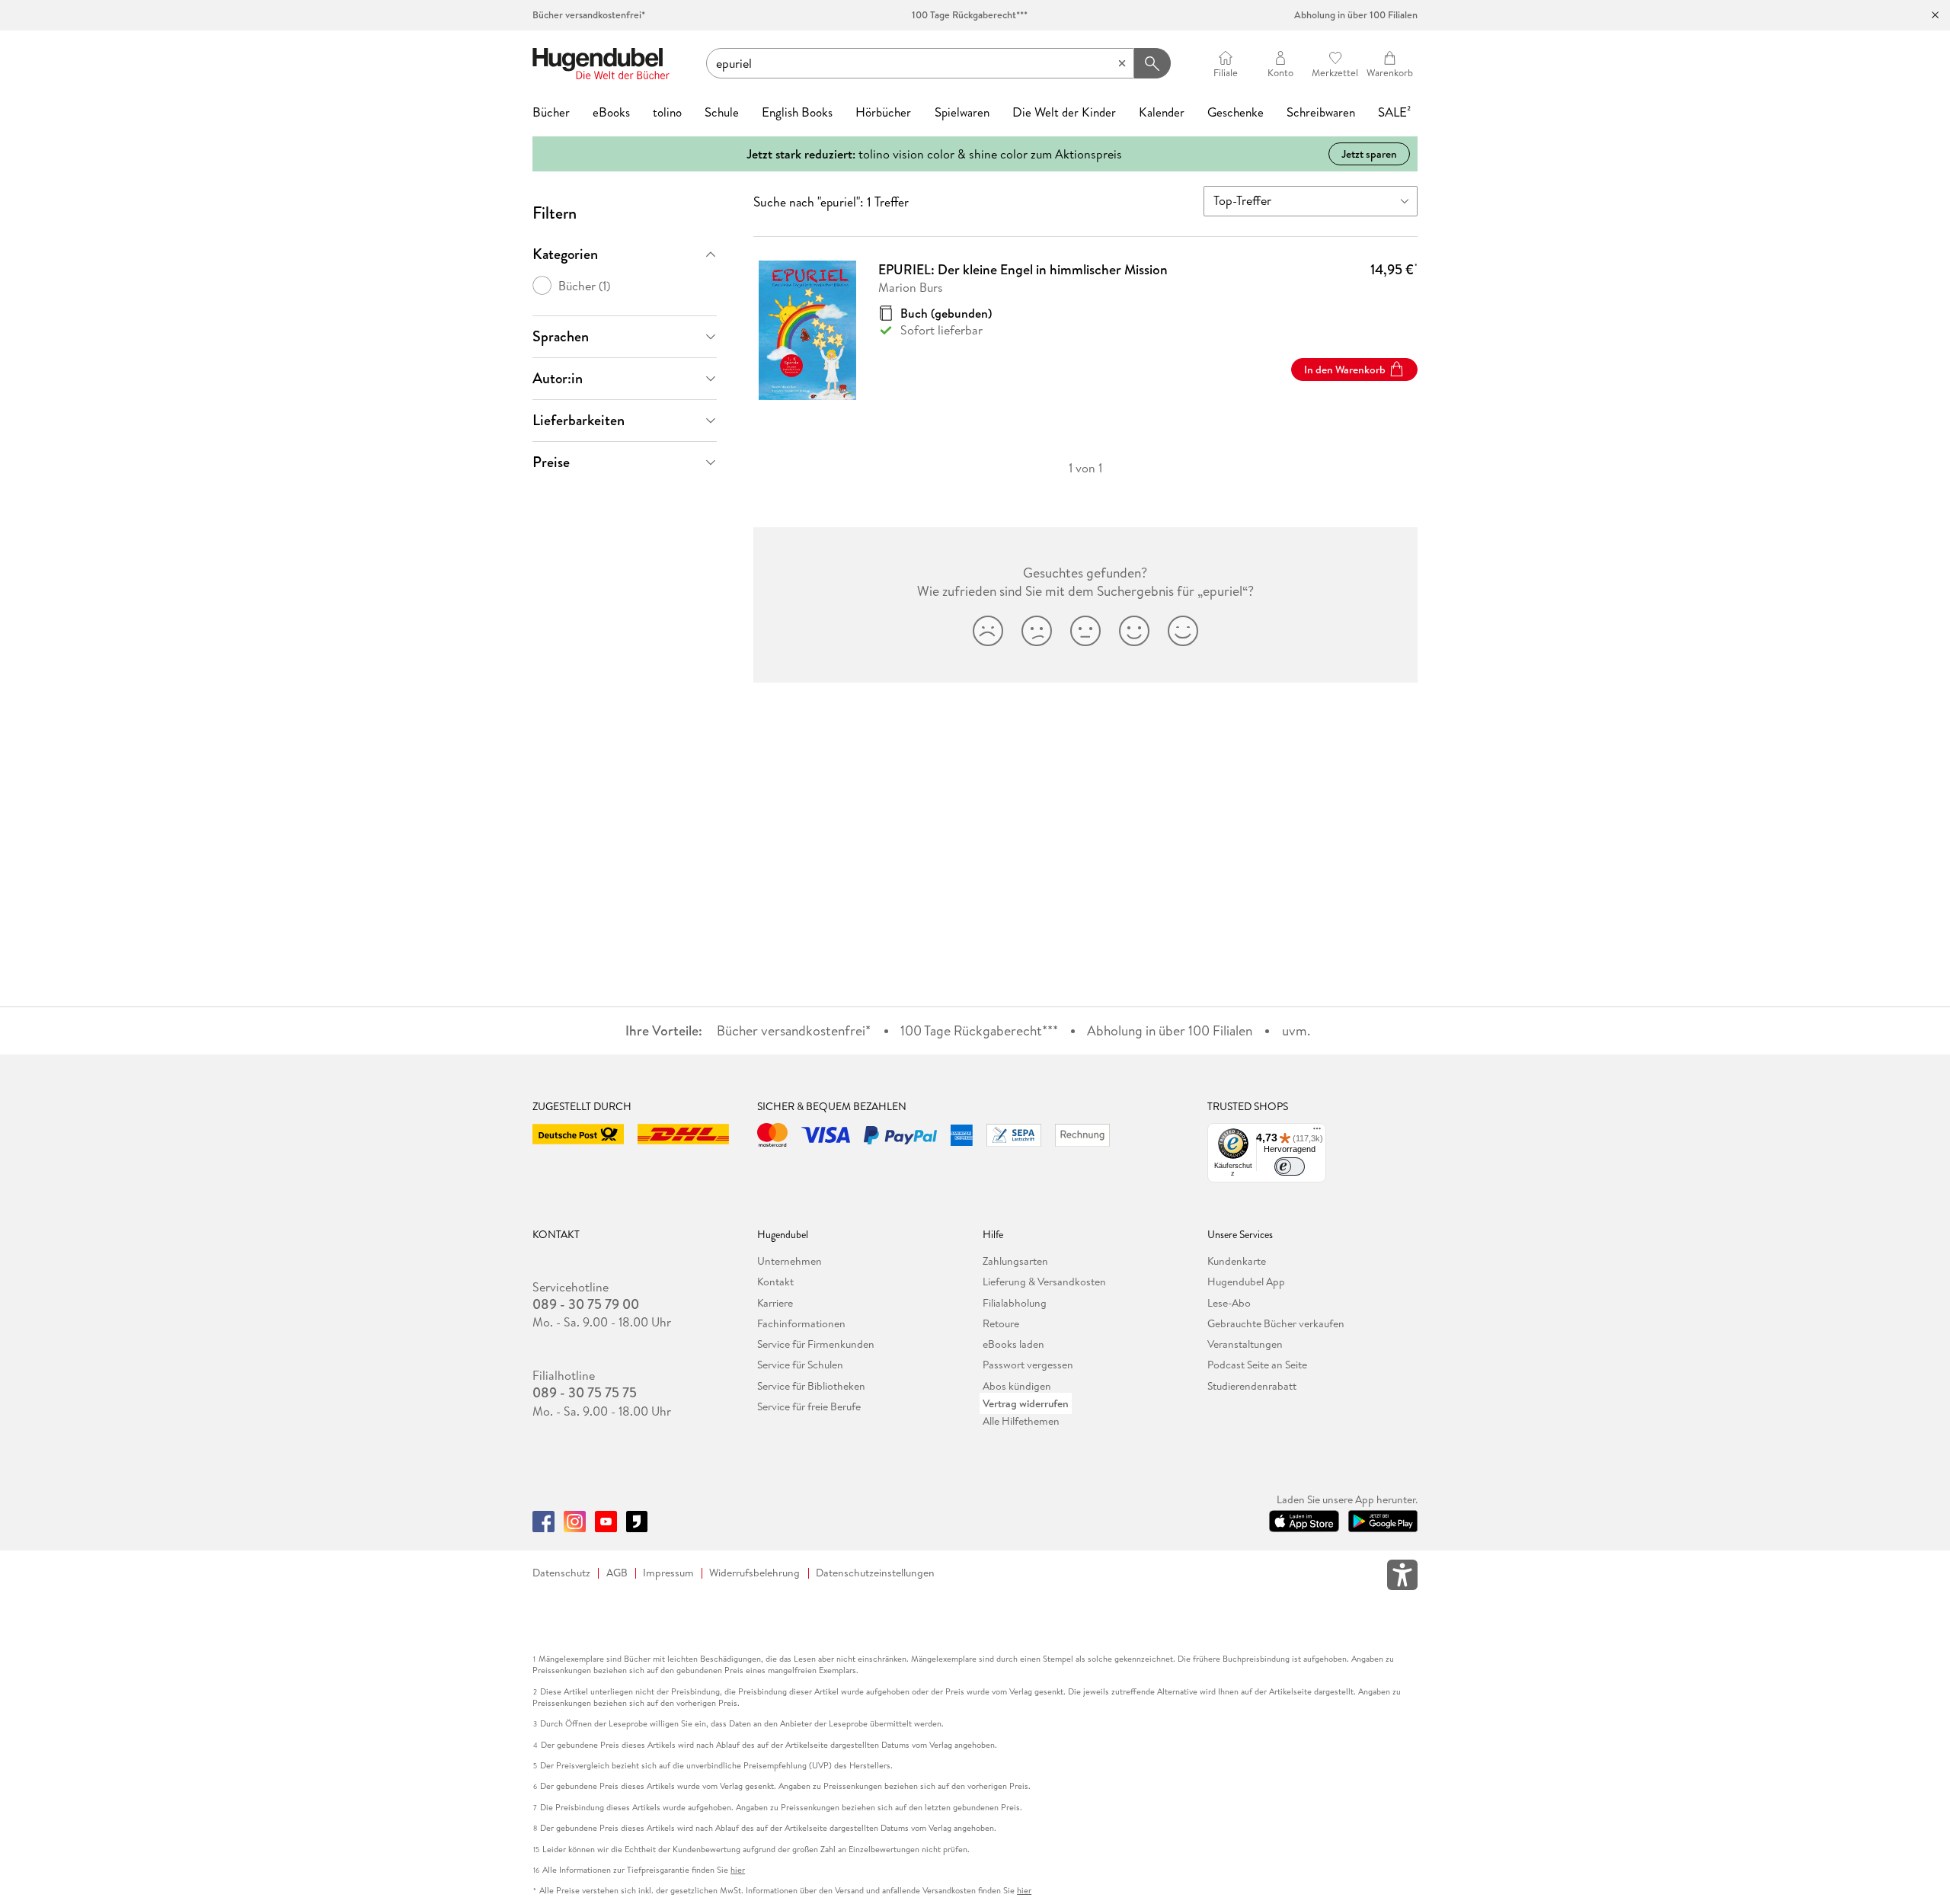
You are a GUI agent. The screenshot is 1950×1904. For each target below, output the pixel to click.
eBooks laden (1013, 1344)
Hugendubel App (1246, 1282)
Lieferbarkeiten (579, 420)
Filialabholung (1015, 1303)
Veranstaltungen (1245, 1344)
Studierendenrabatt (1252, 1386)
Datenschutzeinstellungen (875, 1573)
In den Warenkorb (1345, 370)
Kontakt (775, 1282)
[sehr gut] (1183, 631)
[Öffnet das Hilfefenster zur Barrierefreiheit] (1402, 1578)
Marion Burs (911, 287)
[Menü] (1317, 1132)
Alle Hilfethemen (1021, 1421)
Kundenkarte (1237, 1261)
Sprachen (561, 336)
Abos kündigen (1017, 1386)
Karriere (775, 1303)
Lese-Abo (1229, 1303)
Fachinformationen (801, 1323)
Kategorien (565, 254)
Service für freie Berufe (809, 1406)
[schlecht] (1037, 631)
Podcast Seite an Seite (1257, 1365)
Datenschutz (561, 1573)
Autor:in (558, 378)
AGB (617, 1573)
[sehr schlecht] (988, 631)
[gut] (1134, 631)
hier (738, 1870)
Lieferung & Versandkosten (1044, 1282)
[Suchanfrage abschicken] (1152, 63)
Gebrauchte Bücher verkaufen (1276, 1323)
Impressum (668, 1573)
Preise (551, 462)
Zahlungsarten (1015, 1261)
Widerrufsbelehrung (754, 1573)
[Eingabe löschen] (1122, 63)
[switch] (1290, 1166)
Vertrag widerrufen (1026, 1403)
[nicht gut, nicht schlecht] (1085, 631)
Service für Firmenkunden (816, 1344)
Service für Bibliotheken (811, 1386)
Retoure (1001, 1323)
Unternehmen (790, 1261)
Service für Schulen (800, 1365)
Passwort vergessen (1028, 1365)
